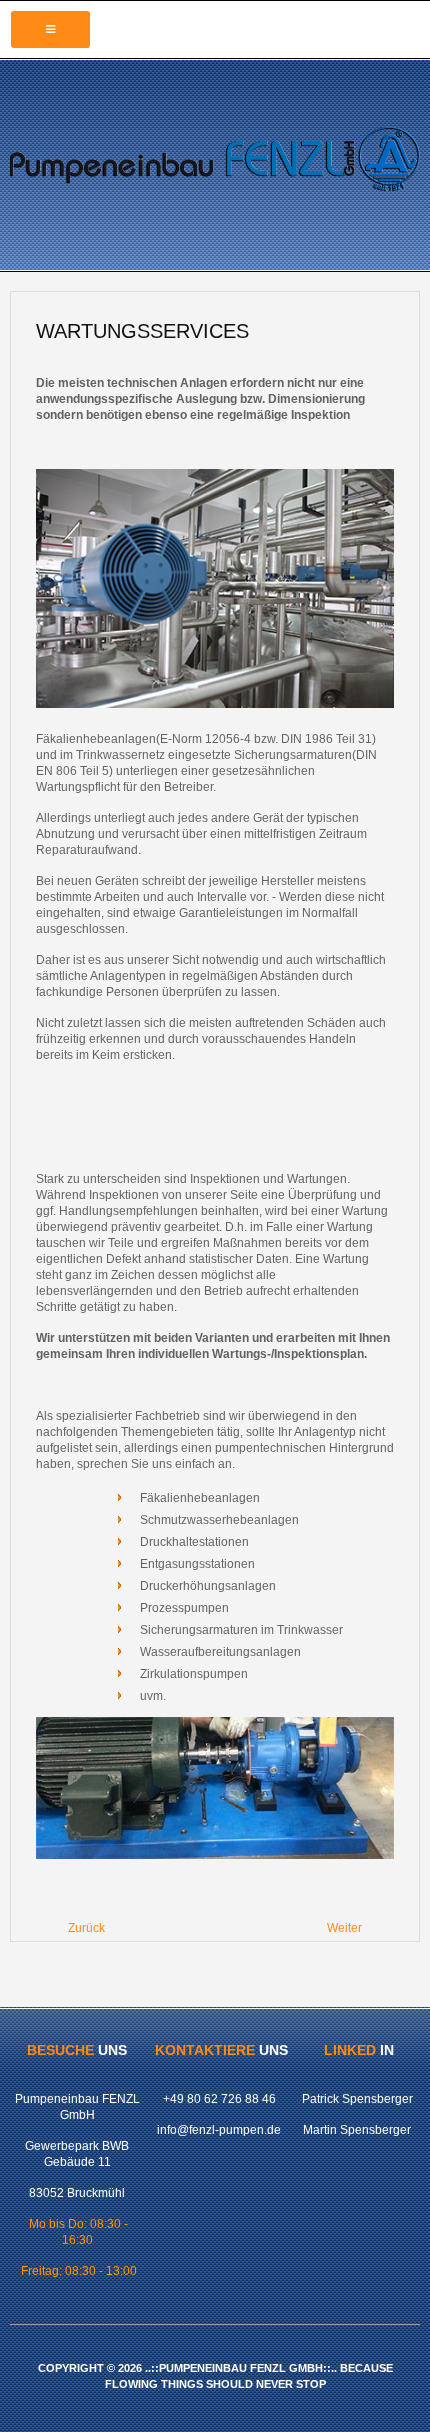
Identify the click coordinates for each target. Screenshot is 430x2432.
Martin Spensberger (357, 2130)
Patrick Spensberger (357, 2099)
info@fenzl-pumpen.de (219, 2130)
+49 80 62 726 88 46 (219, 2099)
